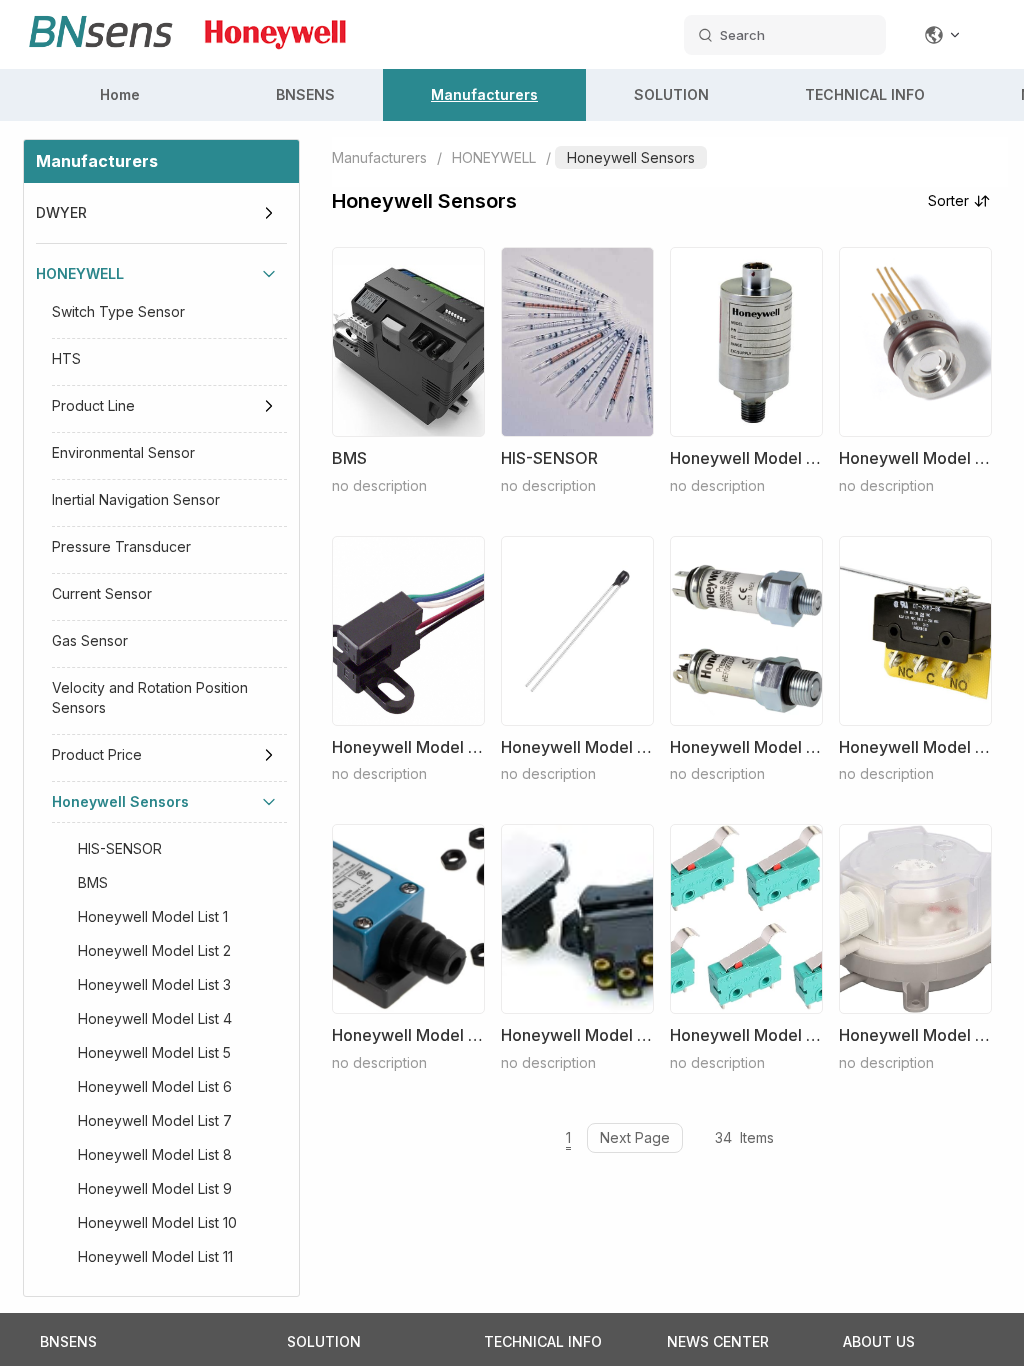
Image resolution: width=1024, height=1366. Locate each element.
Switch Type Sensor (118, 311)
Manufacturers (484, 94)
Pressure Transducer (121, 546)
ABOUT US (879, 1341)
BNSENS (305, 94)
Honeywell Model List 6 (155, 1086)
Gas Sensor (90, 640)
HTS (66, 358)
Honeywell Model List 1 (153, 916)
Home (120, 94)
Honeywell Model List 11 (155, 1256)
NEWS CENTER (718, 1341)
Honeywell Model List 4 (155, 1018)
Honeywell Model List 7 (155, 1120)
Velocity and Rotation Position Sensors (150, 697)
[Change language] (943, 35)
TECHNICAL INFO (865, 94)
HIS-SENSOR (120, 848)
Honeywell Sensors (120, 801)
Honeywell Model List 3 (154, 984)
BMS (93, 882)
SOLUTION (671, 94)
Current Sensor (102, 593)
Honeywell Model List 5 (154, 1052)
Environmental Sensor (123, 452)
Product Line (93, 405)
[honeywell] (276, 60)
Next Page (635, 1137)
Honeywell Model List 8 (155, 1154)
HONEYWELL (80, 273)
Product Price (97, 754)
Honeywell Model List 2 (154, 950)
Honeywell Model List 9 (155, 1188)
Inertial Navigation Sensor (136, 499)
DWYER (61, 212)
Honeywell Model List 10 (157, 1222)
